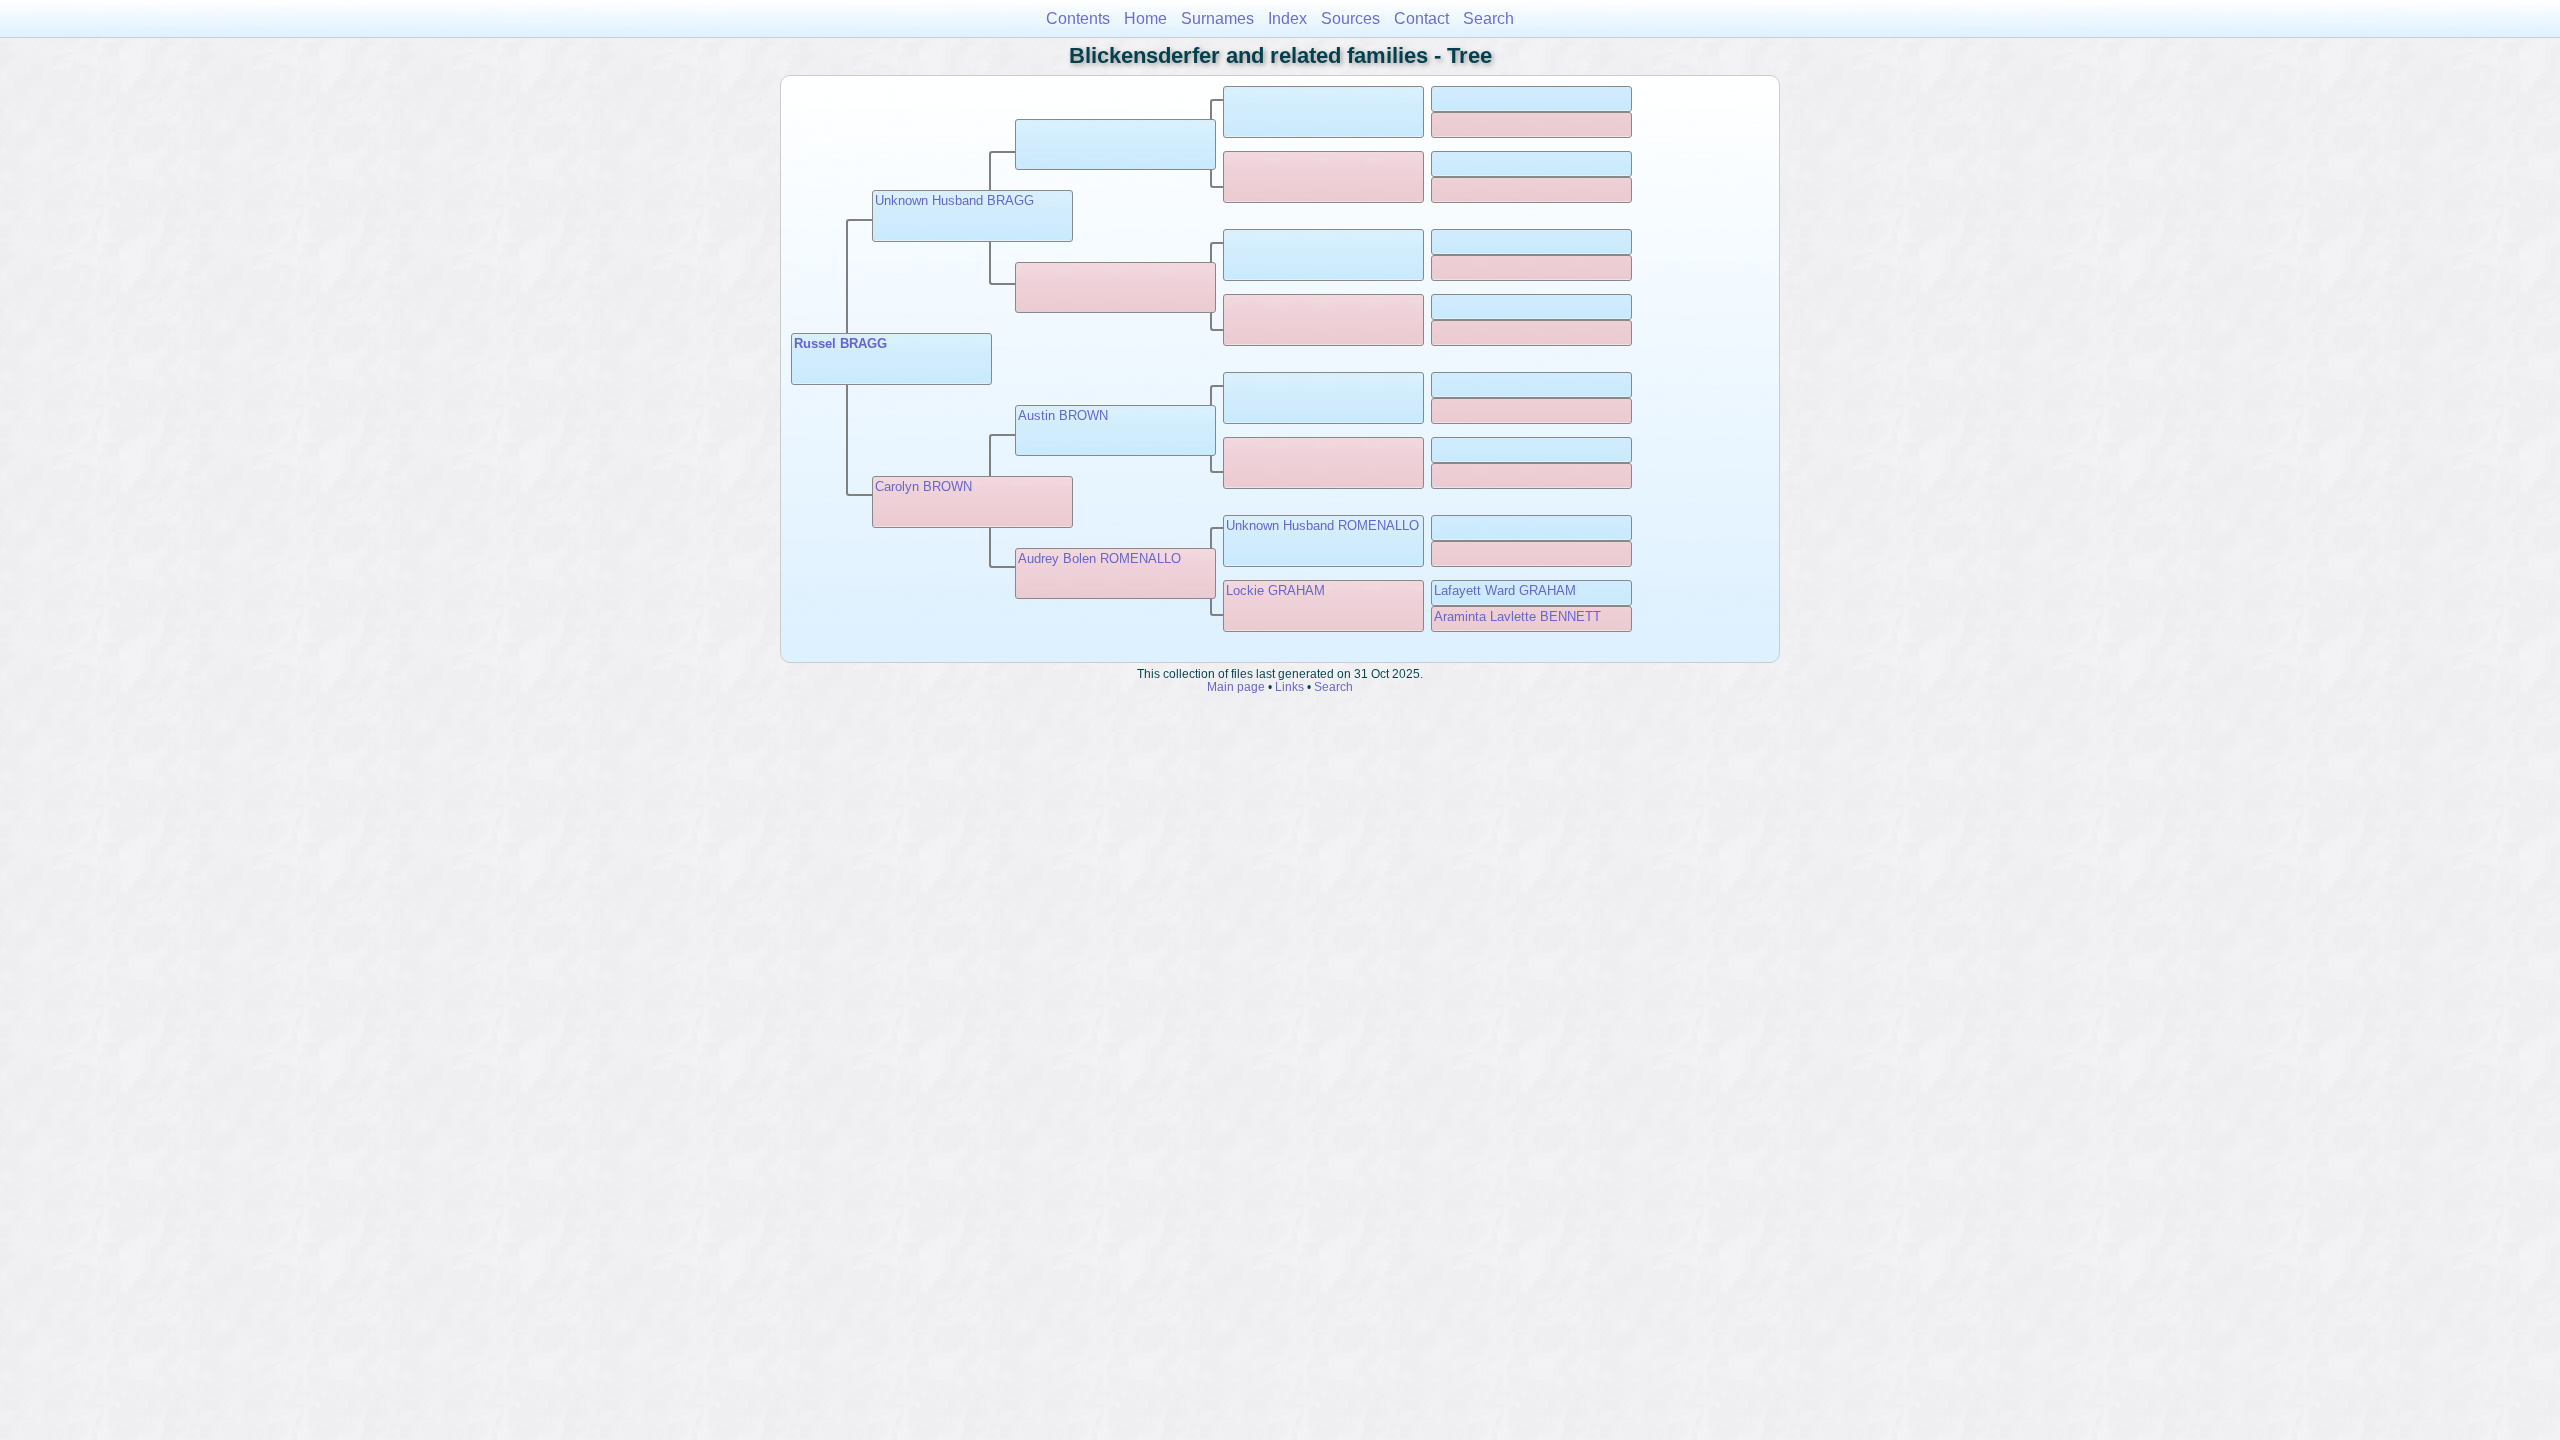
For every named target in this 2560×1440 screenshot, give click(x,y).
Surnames (1217, 18)
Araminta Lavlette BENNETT (1517, 616)
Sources (1350, 18)
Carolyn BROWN (923, 486)
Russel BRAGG (840, 343)
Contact (1421, 18)
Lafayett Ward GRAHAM (1505, 590)
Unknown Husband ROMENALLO (1322, 525)
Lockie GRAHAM (1275, 590)
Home (1145, 18)
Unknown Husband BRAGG (954, 200)
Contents (1078, 18)
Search (1488, 18)
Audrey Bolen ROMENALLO (1099, 558)
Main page (1236, 686)
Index (1287, 18)
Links (1289, 686)
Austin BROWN (1063, 415)
